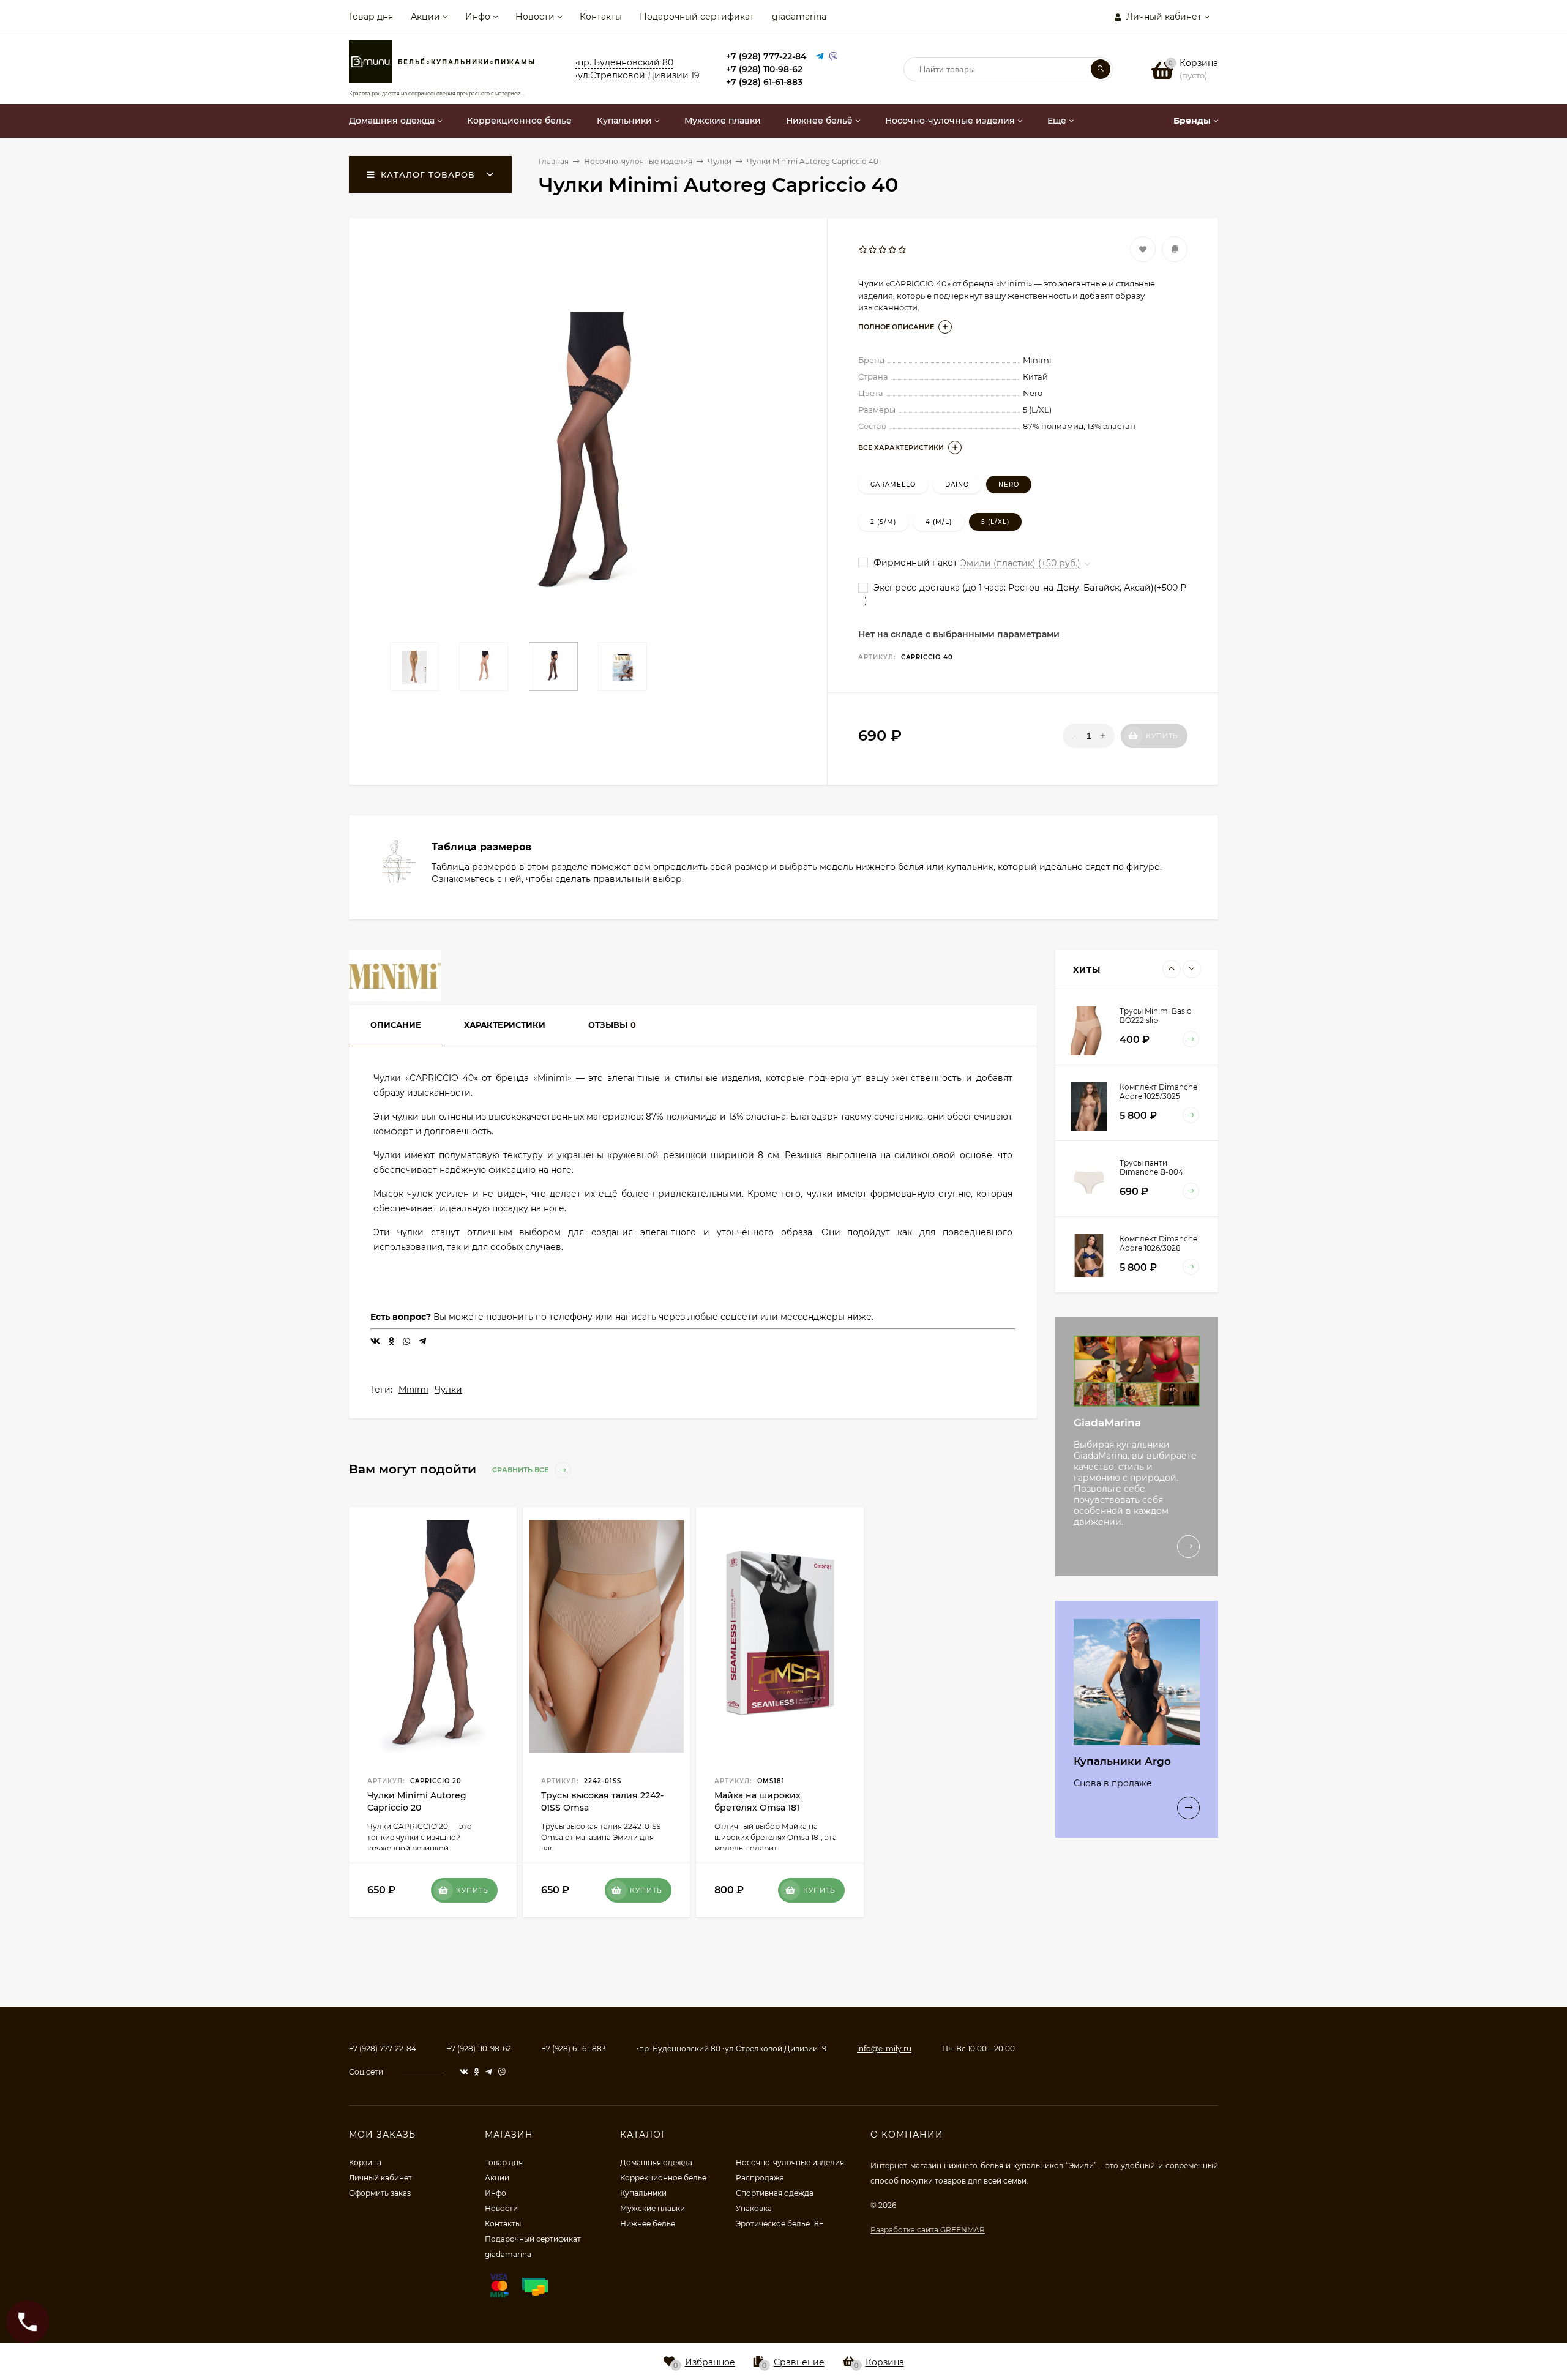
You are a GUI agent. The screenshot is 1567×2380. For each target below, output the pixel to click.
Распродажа (760, 2178)
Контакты (601, 17)
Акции (425, 17)
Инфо (478, 17)
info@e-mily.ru (884, 2049)
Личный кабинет (380, 2178)
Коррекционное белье (663, 2178)
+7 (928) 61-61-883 (764, 82)
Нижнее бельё (648, 2224)
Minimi (413, 1390)
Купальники (643, 2193)
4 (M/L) (939, 522)
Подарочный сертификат (697, 17)
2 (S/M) (883, 522)
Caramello (893, 485)
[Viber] (834, 57)
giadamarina (799, 17)
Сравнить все (521, 1470)
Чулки (448, 1390)
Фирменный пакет (914, 563)
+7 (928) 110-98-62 (764, 69)
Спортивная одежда (775, 2193)
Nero (1009, 485)
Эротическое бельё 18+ (780, 2224)
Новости (535, 17)
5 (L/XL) (995, 522)
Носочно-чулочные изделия (790, 2162)
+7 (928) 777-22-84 (766, 56)
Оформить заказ (380, 2193)
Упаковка (754, 2208)
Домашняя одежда (656, 2162)
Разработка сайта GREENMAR (928, 2230)
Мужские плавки (653, 2208)
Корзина (365, 2162)
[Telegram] (820, 57)
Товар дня (371, 17)
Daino (957, 485)
